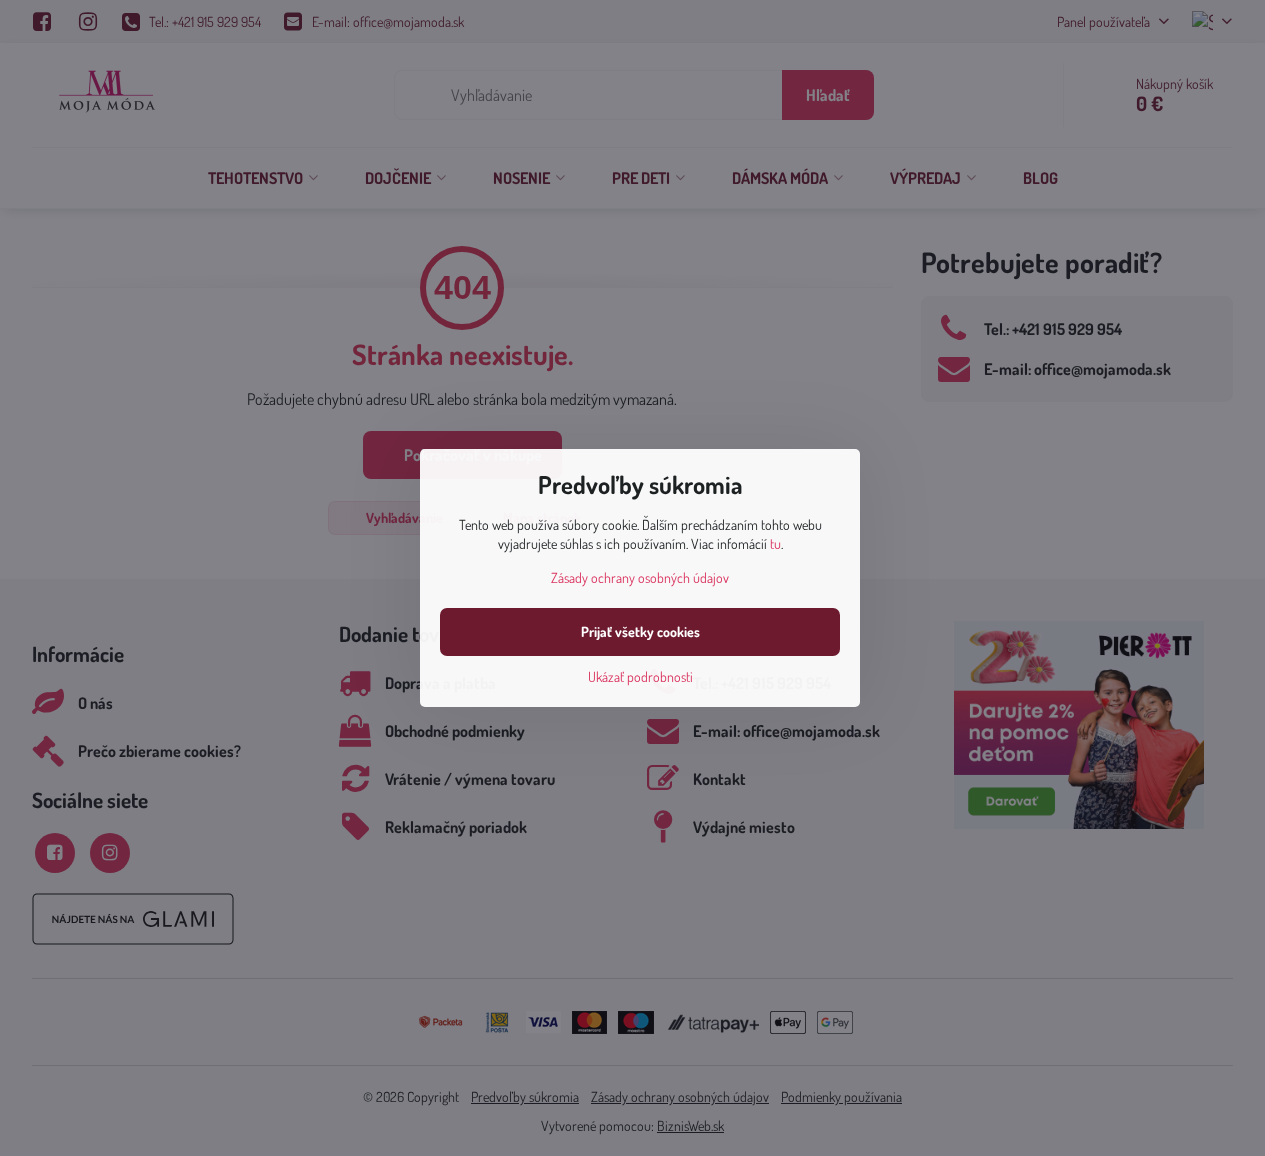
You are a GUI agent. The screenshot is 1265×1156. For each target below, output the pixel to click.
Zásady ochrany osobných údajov (640, 577)
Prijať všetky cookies (640, 631)
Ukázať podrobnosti (640, 676)
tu (775, 543)
